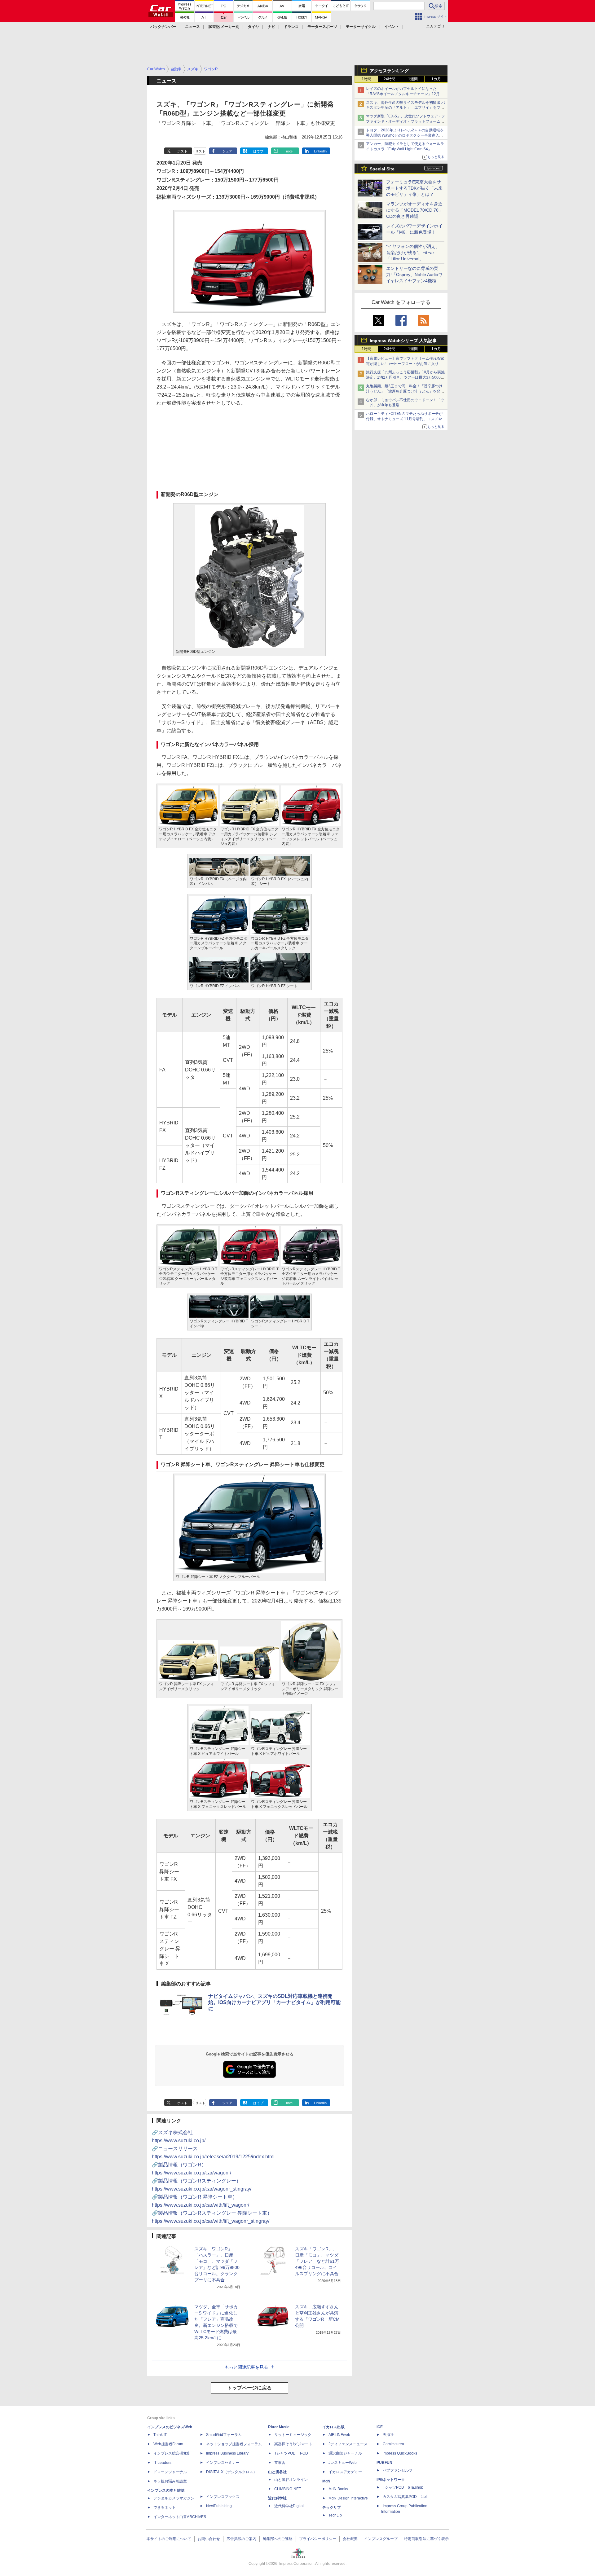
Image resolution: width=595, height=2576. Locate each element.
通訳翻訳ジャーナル (345, 2453)
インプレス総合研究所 (172, 2453)
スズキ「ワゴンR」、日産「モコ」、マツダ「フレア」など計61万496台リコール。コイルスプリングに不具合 (317, 2261)
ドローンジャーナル (170, 2472)
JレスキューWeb (343, 2463)
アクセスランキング (389, 71)
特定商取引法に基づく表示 (426, 2539)
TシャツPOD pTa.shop (403, 2487)
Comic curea (393, 2444)
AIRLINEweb (339, 2435)
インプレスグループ (381, 2539)
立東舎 (280, 2463)
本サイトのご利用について (169, 2539)
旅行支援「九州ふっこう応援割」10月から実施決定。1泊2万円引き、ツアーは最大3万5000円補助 (405, 377)
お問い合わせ (209, 2539)
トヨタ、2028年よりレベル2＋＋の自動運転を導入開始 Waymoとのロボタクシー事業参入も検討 (405, 135)
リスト (200, 151)
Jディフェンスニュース (348, 2444)
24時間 (390, 79)
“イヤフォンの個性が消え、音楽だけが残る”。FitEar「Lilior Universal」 (413, 253)
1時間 (366, 79)
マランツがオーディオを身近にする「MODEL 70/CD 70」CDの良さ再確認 (414, 210)
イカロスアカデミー (345, 2472)
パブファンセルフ (398, 2470)
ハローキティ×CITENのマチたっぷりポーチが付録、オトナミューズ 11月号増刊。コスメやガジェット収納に (406, 419)
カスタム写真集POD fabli (405, 2497)
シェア (227, 151)
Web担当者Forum (168, 2444)
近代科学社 (277, 2498)
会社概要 (350, 2539)
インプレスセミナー (223, 2463)
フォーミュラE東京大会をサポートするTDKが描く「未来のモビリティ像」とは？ (414, 188)
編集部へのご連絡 (278, 2539)
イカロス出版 (333, 2427)
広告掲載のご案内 (241, 2539)
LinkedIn (320, 151)
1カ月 (436, 79)
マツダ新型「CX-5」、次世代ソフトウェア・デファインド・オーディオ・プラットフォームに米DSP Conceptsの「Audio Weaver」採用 (406, 121)
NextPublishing (219, 2506)
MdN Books (338, 2489)
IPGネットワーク (391, 2480)
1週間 (413, 79)
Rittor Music (279, 2427)
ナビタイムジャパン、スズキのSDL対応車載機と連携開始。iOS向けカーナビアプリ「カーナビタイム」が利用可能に (274, 2002)
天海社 (388, 2435)
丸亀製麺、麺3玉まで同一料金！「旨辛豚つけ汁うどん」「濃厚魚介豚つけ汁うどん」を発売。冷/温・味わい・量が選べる (404, 391)
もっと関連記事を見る (246, 2367)
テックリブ (332, 2508)
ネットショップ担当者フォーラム (234, 2444)
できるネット (165, 2508)
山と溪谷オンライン (291, 2480)
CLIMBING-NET (288, 2489)
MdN (326, 2481)
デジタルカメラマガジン (174, 2498)
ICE (380, 2427)
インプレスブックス (223, 2497)
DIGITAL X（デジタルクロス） (231, 2472)
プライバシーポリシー (318, 2539)
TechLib (335, 2515)
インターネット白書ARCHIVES (180, 2517)
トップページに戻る (249, 2388)
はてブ (258, 151)
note (289, 151)
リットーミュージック (293, 2435)
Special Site (382, 169)
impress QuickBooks (400, 2453)
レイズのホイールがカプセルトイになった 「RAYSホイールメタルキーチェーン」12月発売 (405, 94)
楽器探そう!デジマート (293, 2444)
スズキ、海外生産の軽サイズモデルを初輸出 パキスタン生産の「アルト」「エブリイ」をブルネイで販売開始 (405, 108)
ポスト (182, 151)
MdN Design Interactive (348, 2498)
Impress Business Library (227, 2453)
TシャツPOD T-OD (291, 2453)
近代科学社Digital (289, 2506)
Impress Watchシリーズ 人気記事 (403, 341)
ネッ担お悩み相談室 (170, 2481)
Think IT (160, 2435)
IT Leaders (162, 2463)
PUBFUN (384, 2463)
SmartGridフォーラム (224, 2435)
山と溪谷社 (277, 2472)
